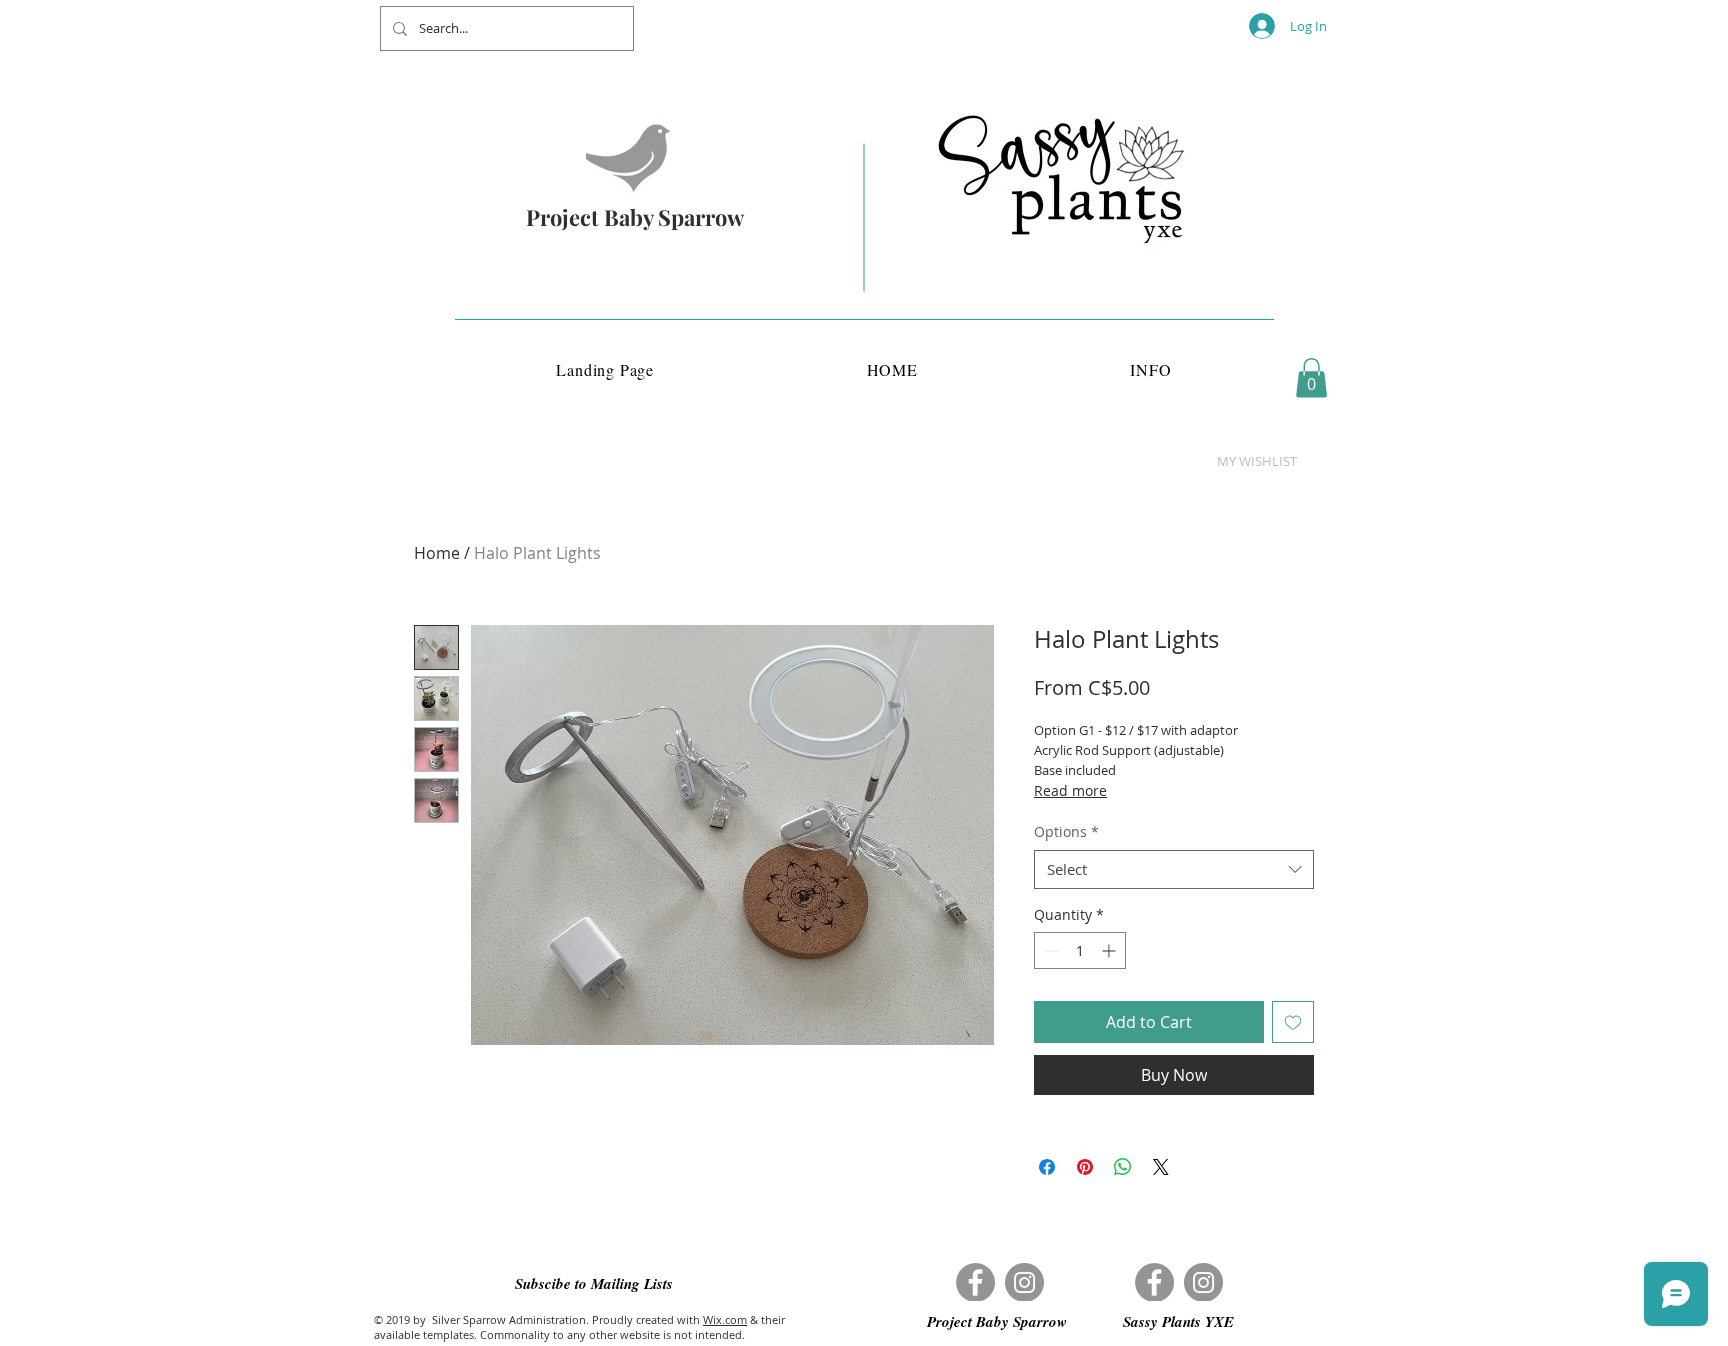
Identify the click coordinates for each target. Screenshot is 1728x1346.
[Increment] (1110, 950)
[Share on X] (1161, 1167)
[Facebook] (975, 1282)
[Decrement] (1049, 950)
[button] (1311, 377)
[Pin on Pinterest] (1085, 1167)
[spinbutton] (1080, 950)
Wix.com (725, 1319)
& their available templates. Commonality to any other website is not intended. (579, 1327)
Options (1066, 831)
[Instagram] (1024, 1282)
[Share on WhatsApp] (1123, 1167)
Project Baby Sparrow (635, 217)
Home (437, 553)
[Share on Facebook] (1047, 1167)
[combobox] (1174, 869)
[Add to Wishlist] (1293, 1022)
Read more (1070, 790)
